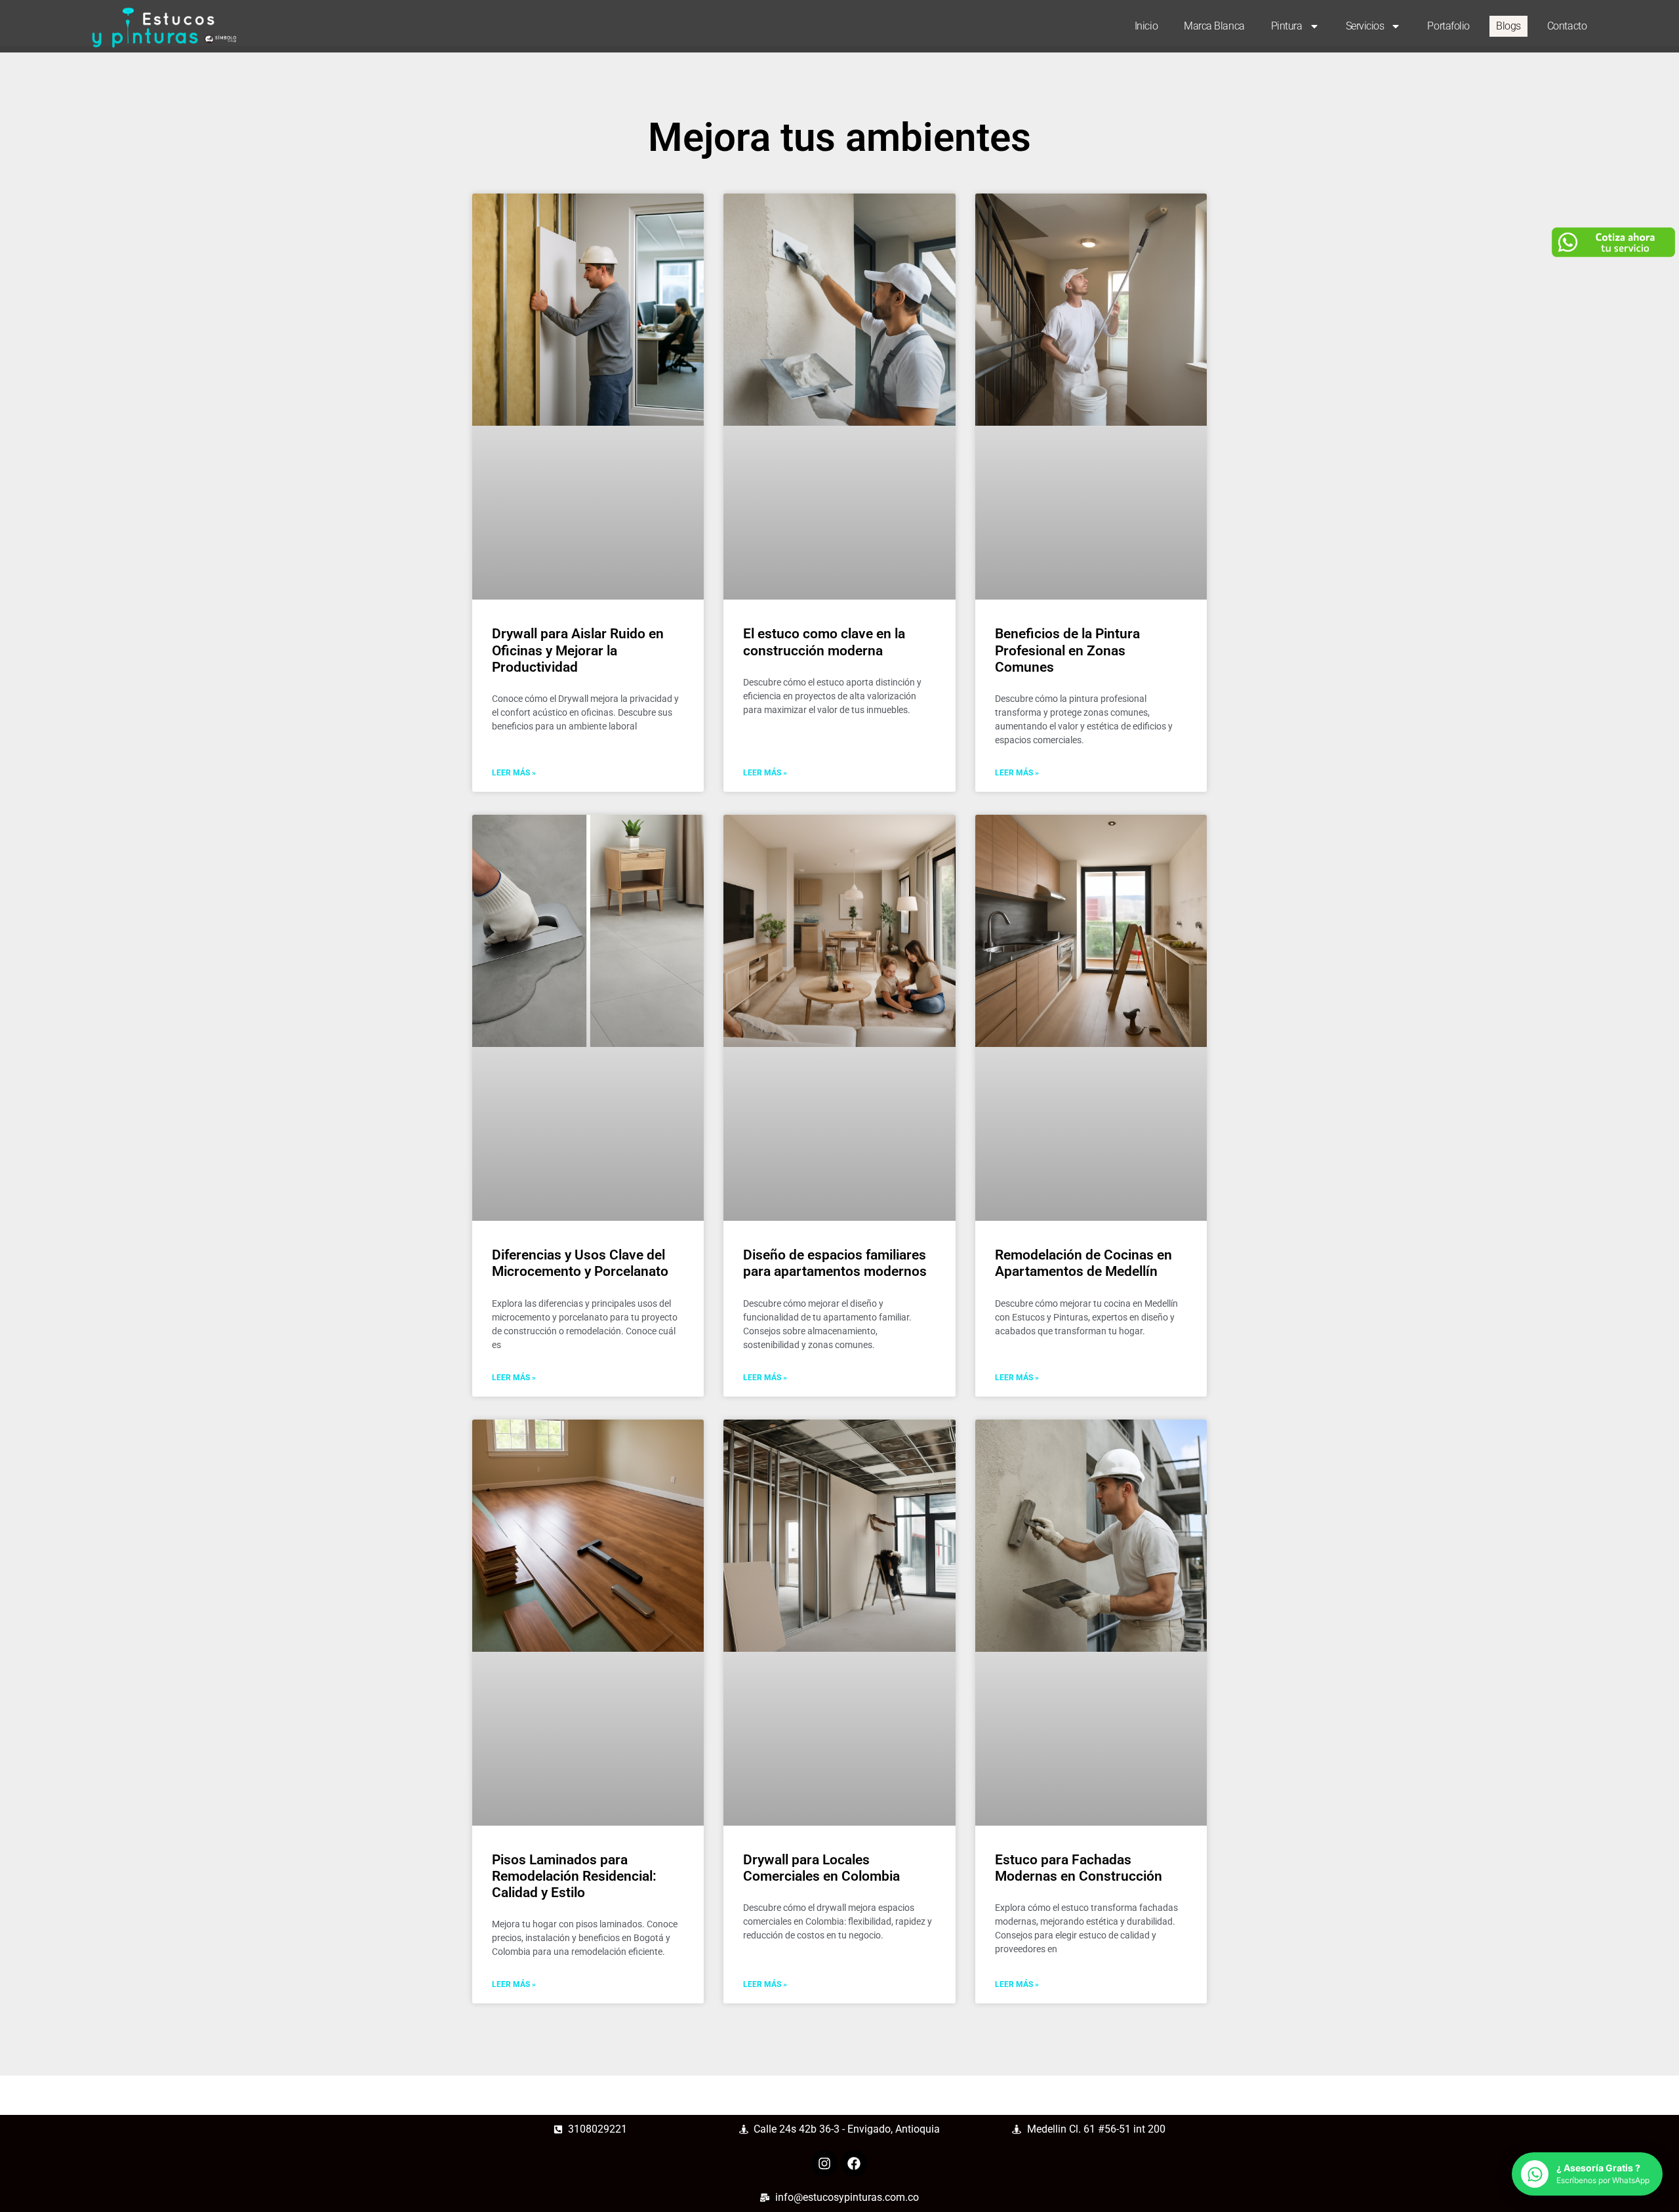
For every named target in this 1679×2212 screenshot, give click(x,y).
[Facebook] (854, 2163)
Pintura (1287, 26)
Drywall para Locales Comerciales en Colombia (821, 1868)
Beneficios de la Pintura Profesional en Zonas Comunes (1067, 650)
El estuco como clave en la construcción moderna (824, 642)
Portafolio (1448, 26)
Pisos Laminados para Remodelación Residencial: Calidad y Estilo (574, 1876)
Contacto (1567, 26)
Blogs (1508, 26)
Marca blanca (1214, 26)
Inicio (1146, 26)
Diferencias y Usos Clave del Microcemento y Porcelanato (580, 1263)
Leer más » (514, 773)
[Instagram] (824, 2163)
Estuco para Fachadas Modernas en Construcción (1079, 1868)
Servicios (1365, 26)
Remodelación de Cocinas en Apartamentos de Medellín (1083, 1263)
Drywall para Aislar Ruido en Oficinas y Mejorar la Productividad (578, 650)
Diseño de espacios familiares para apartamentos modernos (835, 1263)
